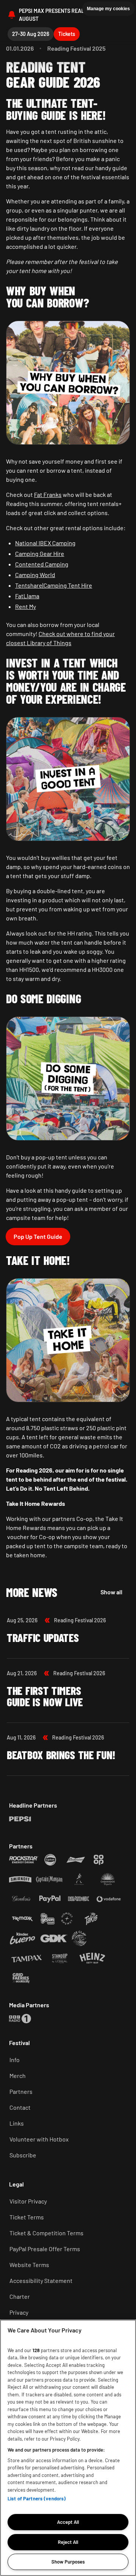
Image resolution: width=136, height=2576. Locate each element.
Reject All (68, 2542)
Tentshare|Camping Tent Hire (54, 585)
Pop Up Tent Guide (38, 1236)
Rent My (25, 606)
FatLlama (27, 596)
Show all (111, 1592)
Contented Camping (42, 564)
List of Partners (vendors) (37, 2498)
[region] (68, 2448)
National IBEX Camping (45, 543)
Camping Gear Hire (40, 553)
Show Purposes (68, 2562)
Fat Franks (48, 494)
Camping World (35, 575)
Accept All (68, 2522)
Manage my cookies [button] (108, 9)
